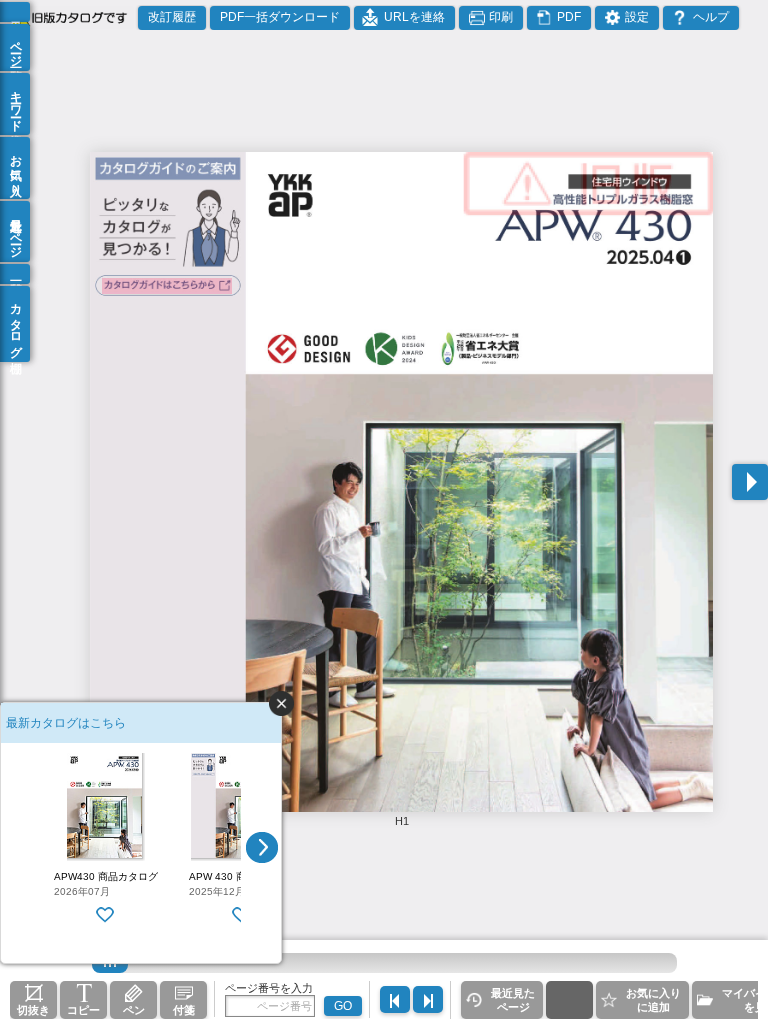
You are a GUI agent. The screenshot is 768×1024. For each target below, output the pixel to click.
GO (343, 1006)
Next (262, 848)
